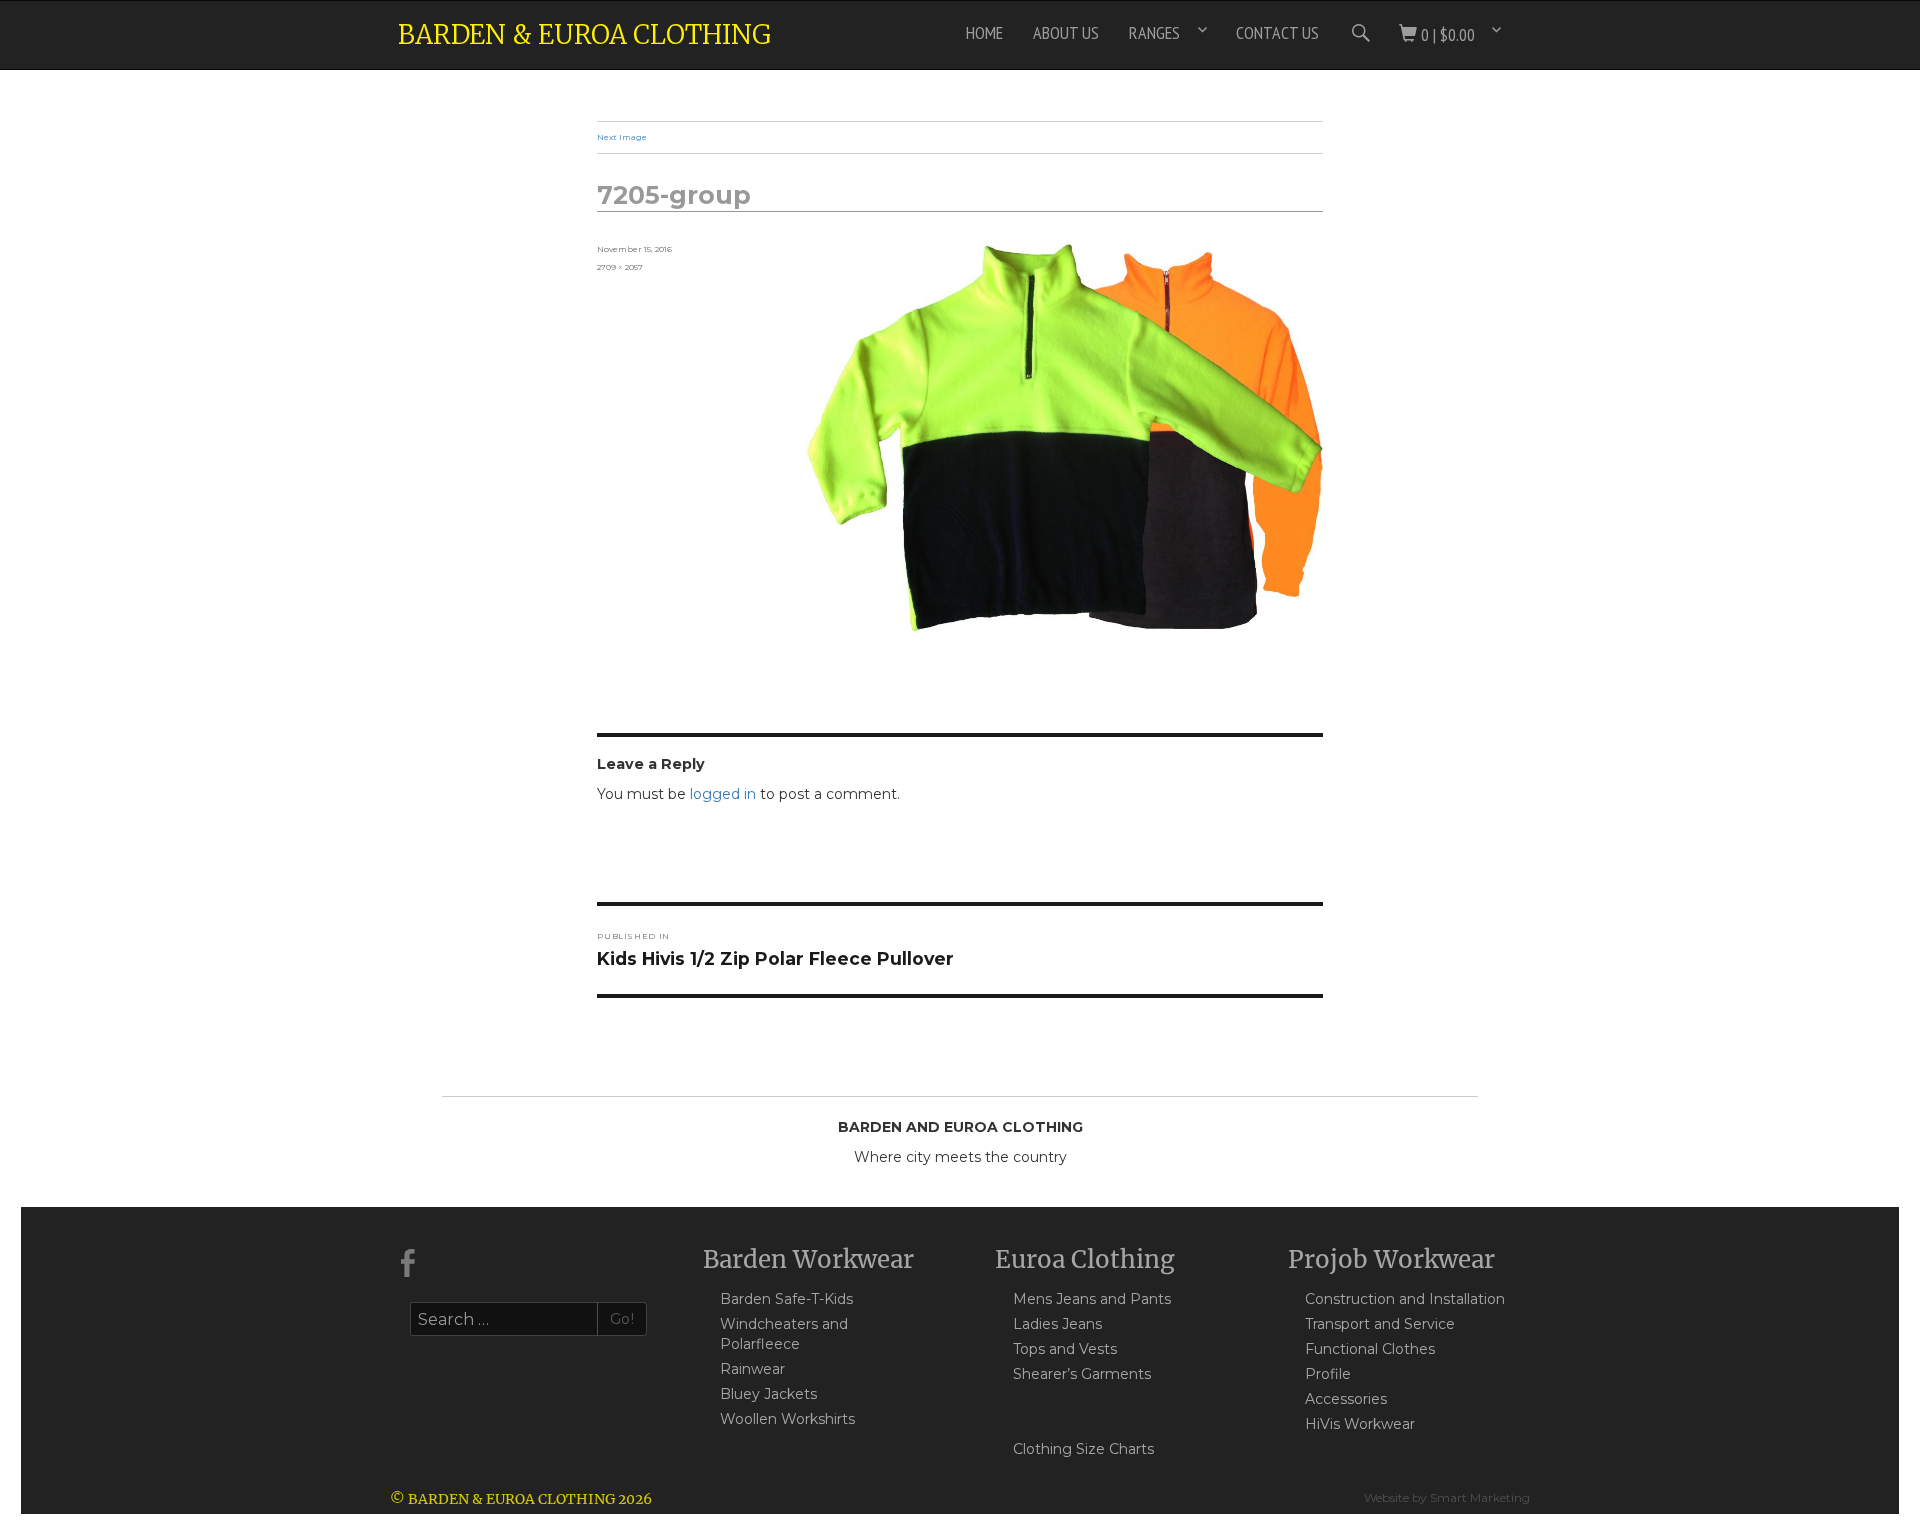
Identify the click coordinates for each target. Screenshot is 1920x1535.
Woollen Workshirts (787, 1419)
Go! (622, 1319)
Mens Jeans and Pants (1092, 1299)
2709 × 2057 (620, 267)
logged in (723, 794)
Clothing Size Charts (1083, 1449)
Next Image (622, 137)
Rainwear (752, 1369)
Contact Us (1277, 32)
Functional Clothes (1370, 1349)
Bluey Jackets (768, 1394)
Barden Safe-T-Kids (786, 1299)
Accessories (1346, 1399)
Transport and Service (1380, 1324)
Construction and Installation (1405, 1299)
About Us (1066, 32)
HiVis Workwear (1360, 1424)
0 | (1446, 34)
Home (984, 32)
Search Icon (1359, 33)
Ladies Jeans (1057, 1324)
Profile (1328, 1374)
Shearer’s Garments (1082, 1374)
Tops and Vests (1065, 1349)
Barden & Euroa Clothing (584, 34)
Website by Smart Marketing (1447, 1497)
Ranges (1154, 32)
